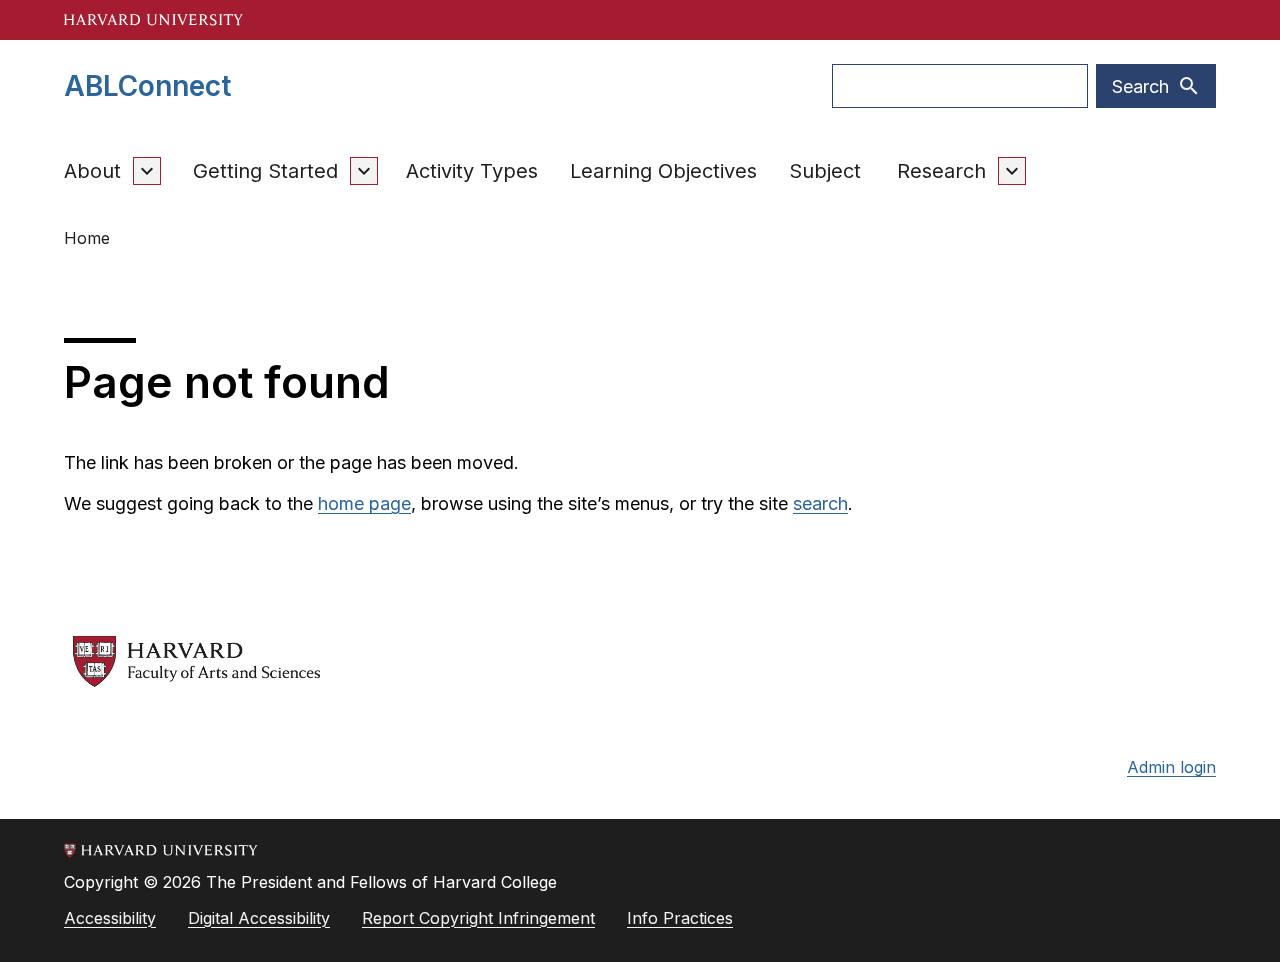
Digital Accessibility (259, 918)
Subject (825, 171)
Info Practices (680, 918)
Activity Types (472, 171)
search (820, 503)
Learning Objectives (663, 171)
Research (941, 171)
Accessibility (110, 918)
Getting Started (265, 171)
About (92, 171)
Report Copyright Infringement (478, 918)
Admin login (1171, 767)
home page (364, 503)
